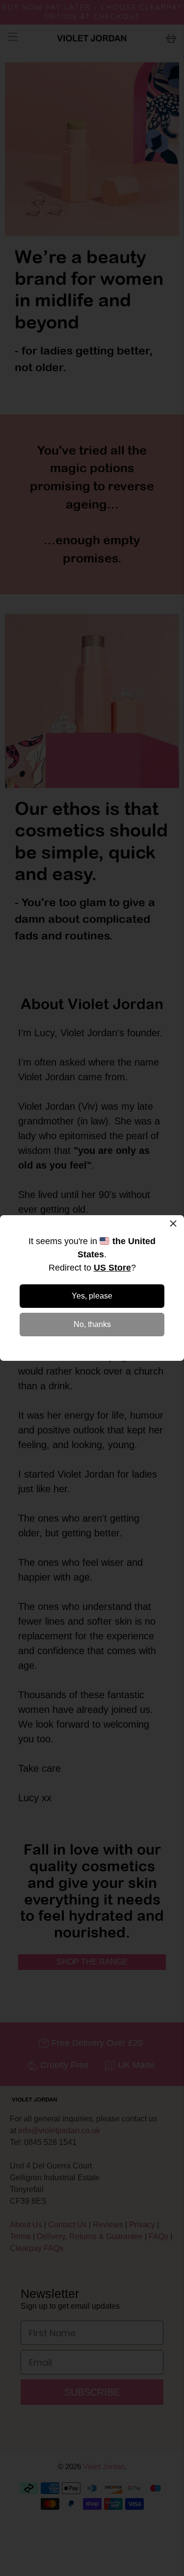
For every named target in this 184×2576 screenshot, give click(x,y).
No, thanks (92, 1324)
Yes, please (92, 1296)
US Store (112, 1268)
